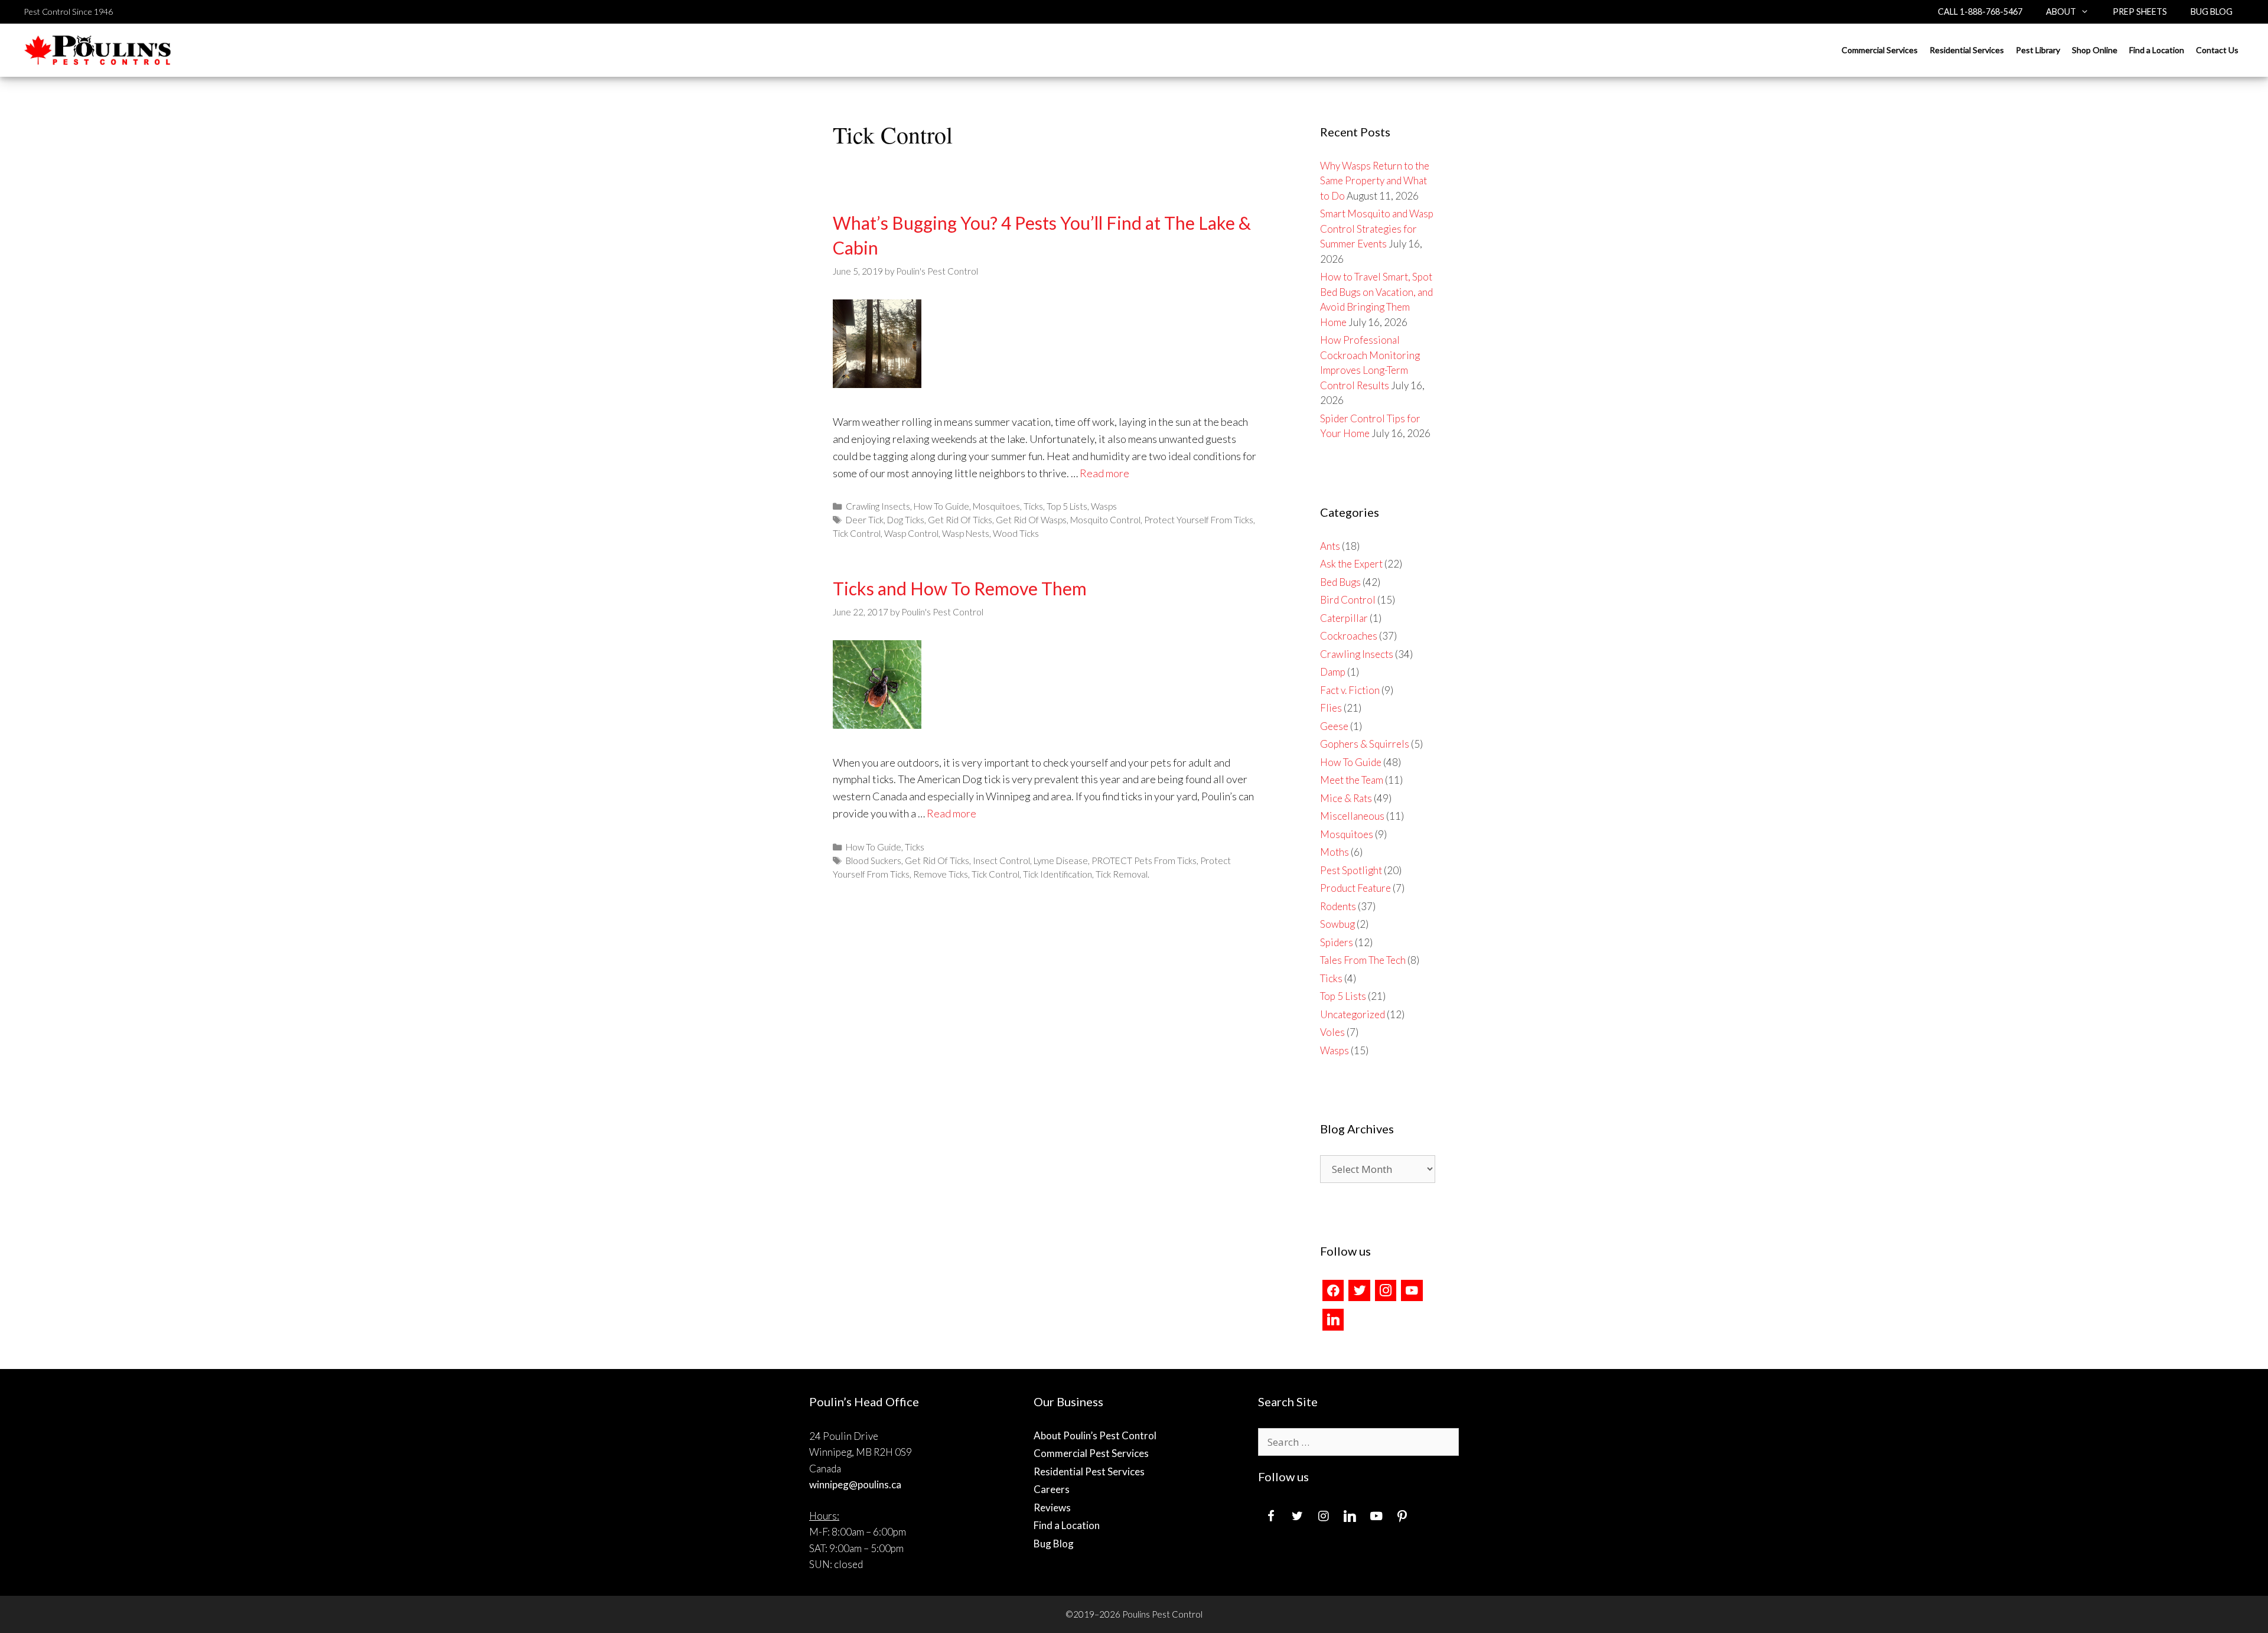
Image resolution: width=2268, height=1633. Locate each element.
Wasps (1104, 506)
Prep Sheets (2140, 12)
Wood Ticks (1016, 533)
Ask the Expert (1351, 564)
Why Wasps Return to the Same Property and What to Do (1375, 181)
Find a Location (2157, 50)
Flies (1331, 708)
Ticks (1033, 506)
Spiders (1337, 942)
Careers (1052, 1489)
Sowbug (1337, 924)
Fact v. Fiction (1350, 690)
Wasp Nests (966, 533)
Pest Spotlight (1351, 870)
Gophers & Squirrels (1365, 744)
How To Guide (941, 506)
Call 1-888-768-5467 (1980, 12)
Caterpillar (1344, 618)
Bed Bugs (1340, 582)
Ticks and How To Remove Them (960, 588)
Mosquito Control (1105, 520)
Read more (1104, 473)
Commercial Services (1880, 50)
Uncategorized (1353, 1014)
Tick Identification (1058, 874)
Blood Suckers (874, 860)
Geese (1334, 726)
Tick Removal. (1122, 874)
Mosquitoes (996, 506)
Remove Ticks (941, 874)
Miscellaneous (1352, 816)
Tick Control (857, 533)
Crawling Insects (878, 506)
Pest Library (2038, 50)
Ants (1330, 546)
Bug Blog (2212, 12)
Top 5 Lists (1067, 506)
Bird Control (1348, 600)
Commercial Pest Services (1091, 1453)
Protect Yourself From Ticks (1199, 520)
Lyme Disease (1061, 860)
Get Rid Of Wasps (1031, 520)
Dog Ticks (906, 520)
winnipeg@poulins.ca (855, 1484)
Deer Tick (865, 520)
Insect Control (1001, 860)
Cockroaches (1349, 636)
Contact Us (2217, 50)
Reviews (1052, 1507)
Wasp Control (911, 533)
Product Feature (1355, 888)
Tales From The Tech (1363, 960)
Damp (1333, 672)
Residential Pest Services (1089, 1471)
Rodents (1338, 906)
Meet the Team (1352, 780)
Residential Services (1967, 50)
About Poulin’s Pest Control (1095, 1435)
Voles (1332, 1032)
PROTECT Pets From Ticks (1144, 860)
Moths (1335, 852)
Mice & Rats (1346, 798)
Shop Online (2095, 50)
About (2061, 12)
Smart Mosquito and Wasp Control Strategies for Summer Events (1377, 229)
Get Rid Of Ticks (960, 520)
